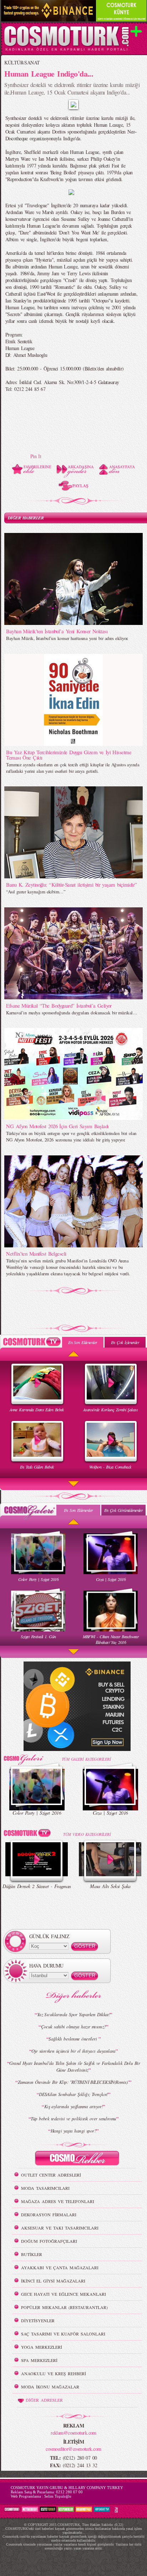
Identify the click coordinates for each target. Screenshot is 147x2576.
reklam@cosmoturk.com (73, 2433)
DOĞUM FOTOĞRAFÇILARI (49, 2241)
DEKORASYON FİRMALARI (49, 2214)
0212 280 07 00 (69, 2492)
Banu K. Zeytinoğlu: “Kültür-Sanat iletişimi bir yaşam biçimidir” (71, 884)
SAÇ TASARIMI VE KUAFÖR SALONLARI (63, 2334)
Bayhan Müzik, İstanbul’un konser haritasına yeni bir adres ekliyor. (67, 638)
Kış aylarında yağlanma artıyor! (74, 2106)
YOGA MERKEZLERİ (42, 2347)
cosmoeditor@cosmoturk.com (73, 2449)
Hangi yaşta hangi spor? (73, 2131)
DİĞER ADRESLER (44, 2400)
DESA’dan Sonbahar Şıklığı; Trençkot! (73, 2094)
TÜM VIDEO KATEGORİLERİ (87, 1834)
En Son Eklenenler (83, 1342)
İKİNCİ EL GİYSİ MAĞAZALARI (53, 2281)
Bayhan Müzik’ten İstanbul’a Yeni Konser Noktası (57, 631)
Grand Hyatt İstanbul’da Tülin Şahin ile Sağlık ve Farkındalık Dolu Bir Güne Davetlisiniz (75, 2066)
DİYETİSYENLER (38, 2320)
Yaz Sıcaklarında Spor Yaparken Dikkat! (74, 2014)
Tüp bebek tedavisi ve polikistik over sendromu (73, 2119)
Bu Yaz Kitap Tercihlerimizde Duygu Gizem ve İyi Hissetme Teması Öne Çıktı (69, 755)
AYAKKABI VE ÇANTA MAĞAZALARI (60, 2267)
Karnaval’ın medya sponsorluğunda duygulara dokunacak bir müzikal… (72, 1013)
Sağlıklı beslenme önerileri (73, 2039)
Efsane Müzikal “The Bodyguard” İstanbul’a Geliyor (59, 1005)
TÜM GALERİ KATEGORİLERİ (86, 1759)
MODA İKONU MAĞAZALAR (50, 2387)
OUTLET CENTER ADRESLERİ (51, 2175)
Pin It (36, 456)
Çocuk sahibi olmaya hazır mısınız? (74, 2027)
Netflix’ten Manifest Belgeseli (36, 1253)
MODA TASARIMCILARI (45, 2188)
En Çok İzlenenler (125, 1342)
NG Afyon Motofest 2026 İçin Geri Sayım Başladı (57, 1126)
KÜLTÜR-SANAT (22, 62)
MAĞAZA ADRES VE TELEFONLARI (58, 2201)
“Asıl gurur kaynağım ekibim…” (36, 892)
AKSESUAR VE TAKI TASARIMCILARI (60, 2228)
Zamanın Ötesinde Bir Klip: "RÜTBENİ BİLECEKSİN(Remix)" (74, 2082)
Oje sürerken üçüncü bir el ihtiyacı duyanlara (73, 2051)
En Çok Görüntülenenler (124, 1510)
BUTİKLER (32, 2254)
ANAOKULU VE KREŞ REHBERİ (54, 2373)
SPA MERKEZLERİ (39, 2360)
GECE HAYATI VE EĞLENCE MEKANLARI (64, 2294)
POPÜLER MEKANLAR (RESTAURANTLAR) (64, 2307)
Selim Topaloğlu (58, 2496)
